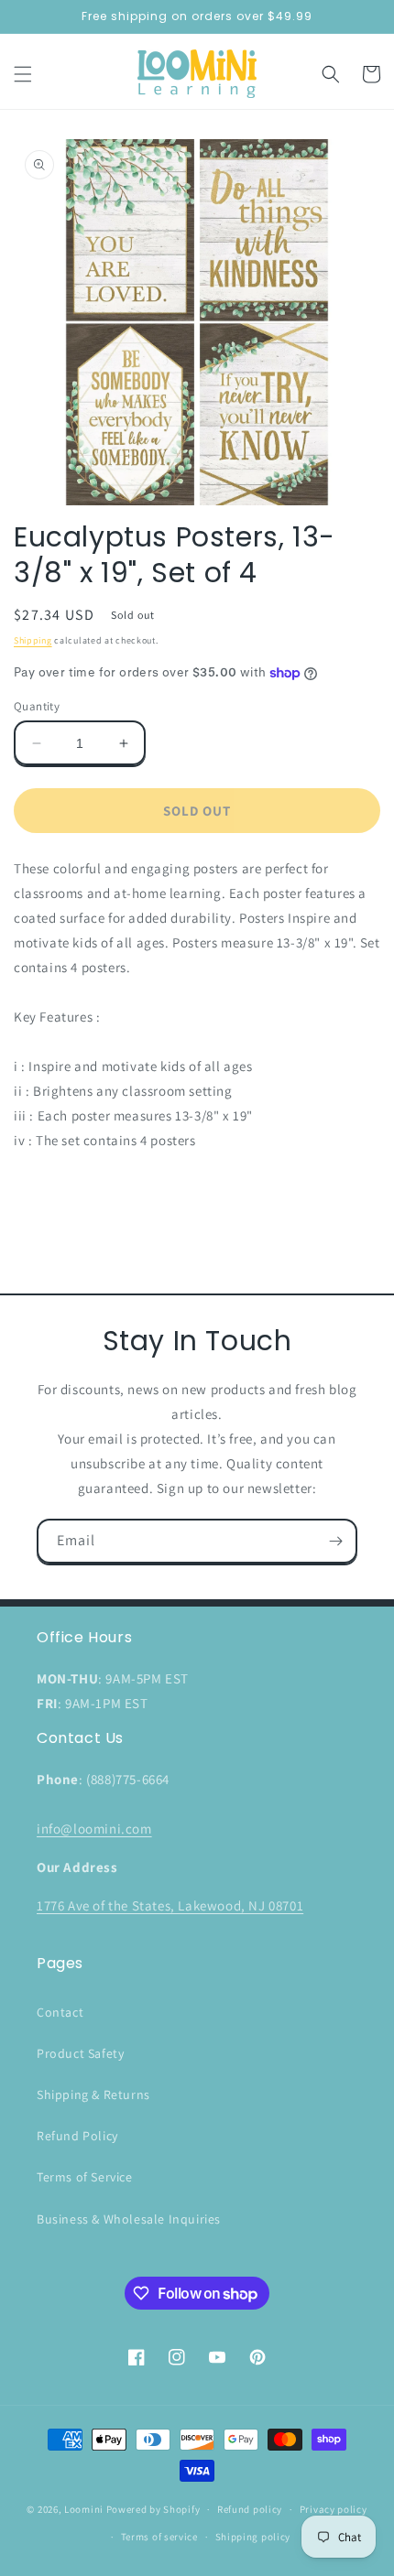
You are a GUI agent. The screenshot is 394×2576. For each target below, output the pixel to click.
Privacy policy (334, 2509)
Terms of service (159, 2537)
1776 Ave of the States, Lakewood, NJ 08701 (170, 1905)
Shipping (33, 640)
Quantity (37, 706)
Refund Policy (77, 2136)
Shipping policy (253, 2537)
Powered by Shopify (153, 2509)
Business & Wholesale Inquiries (129, 2219)
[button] (23, 74)
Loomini (84, 2509)
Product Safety (80, 2053)
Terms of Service (85, 2177)
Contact (60, 2012)
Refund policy (250, 2509)
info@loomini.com (94, 1829)
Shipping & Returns (93, 2094)
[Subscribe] (335, 1541)
